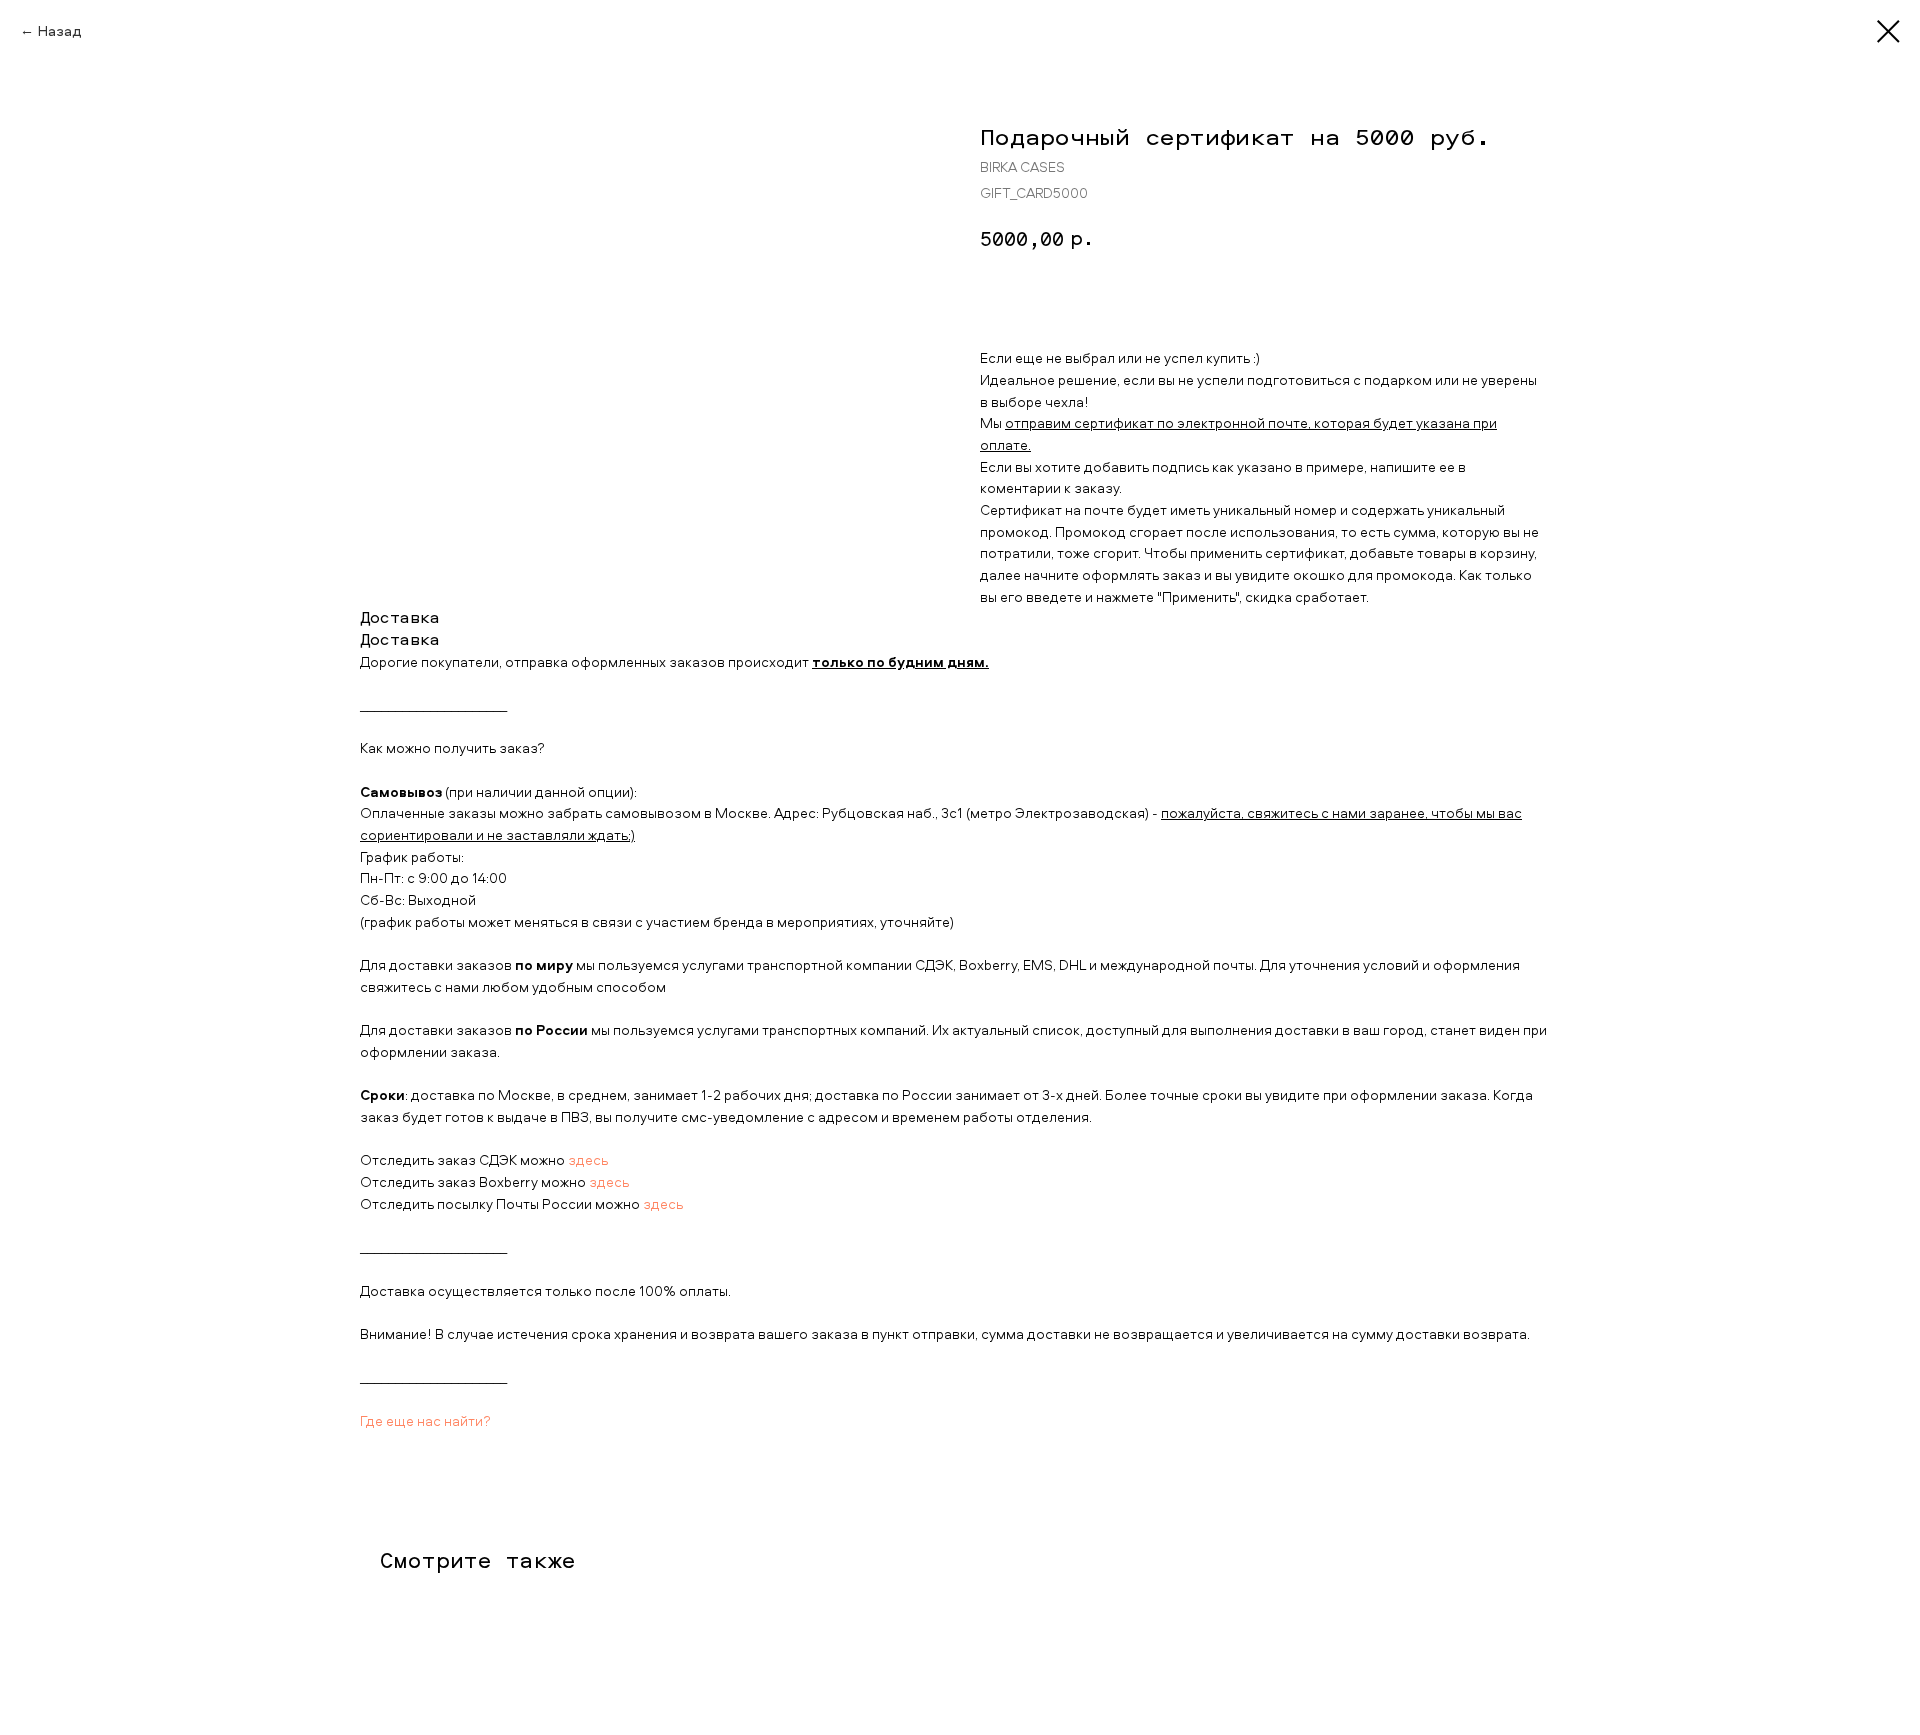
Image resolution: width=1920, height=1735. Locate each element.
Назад (60, 30)
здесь (588, 1159)
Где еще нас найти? (425, 1420)
